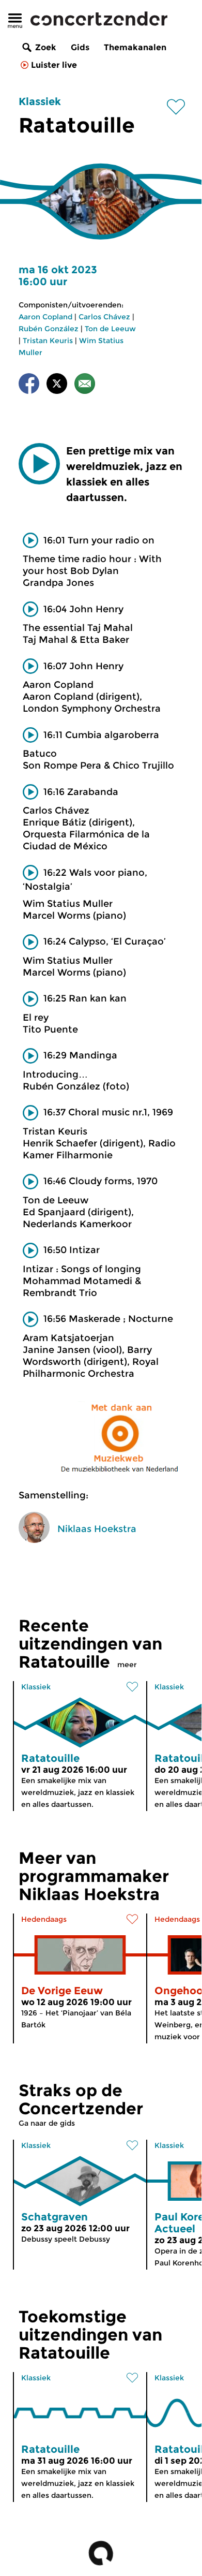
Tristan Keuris (48, 341)
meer (127, 1665)
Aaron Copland (45, 317)
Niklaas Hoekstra (97, 1529)
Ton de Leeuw (110, 329)
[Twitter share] (57, 385)
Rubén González (49, 329)
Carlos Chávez (104, 317)
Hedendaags (44, 1919)
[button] (39, 464)
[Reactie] (85, 385)
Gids (80, 47)
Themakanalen (135, 47)
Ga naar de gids (47, 2123)
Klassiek (40, 101)
